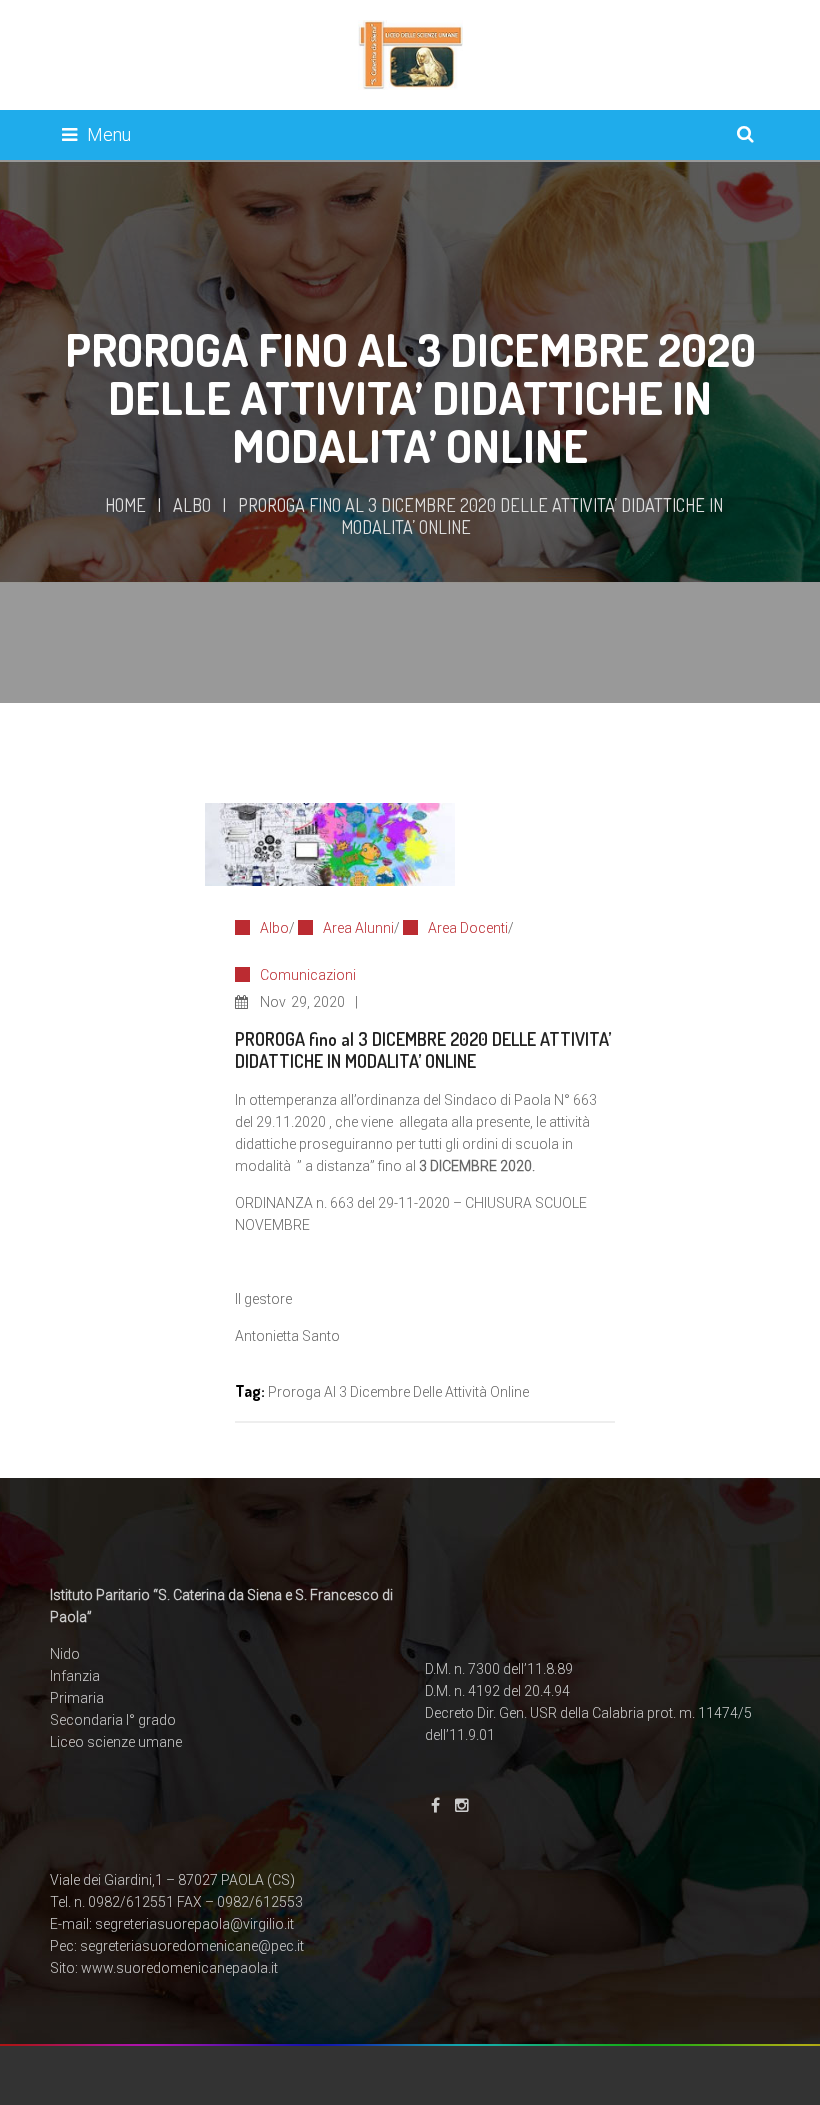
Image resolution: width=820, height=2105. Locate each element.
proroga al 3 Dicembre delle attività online (398, 1392)
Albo (192, 505)
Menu (109, 134)
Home (125, 505)
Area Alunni (358, 928)
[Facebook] (435, 1805)
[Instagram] (462, 1805)
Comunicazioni (308, 975)
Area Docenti (468, 928)
